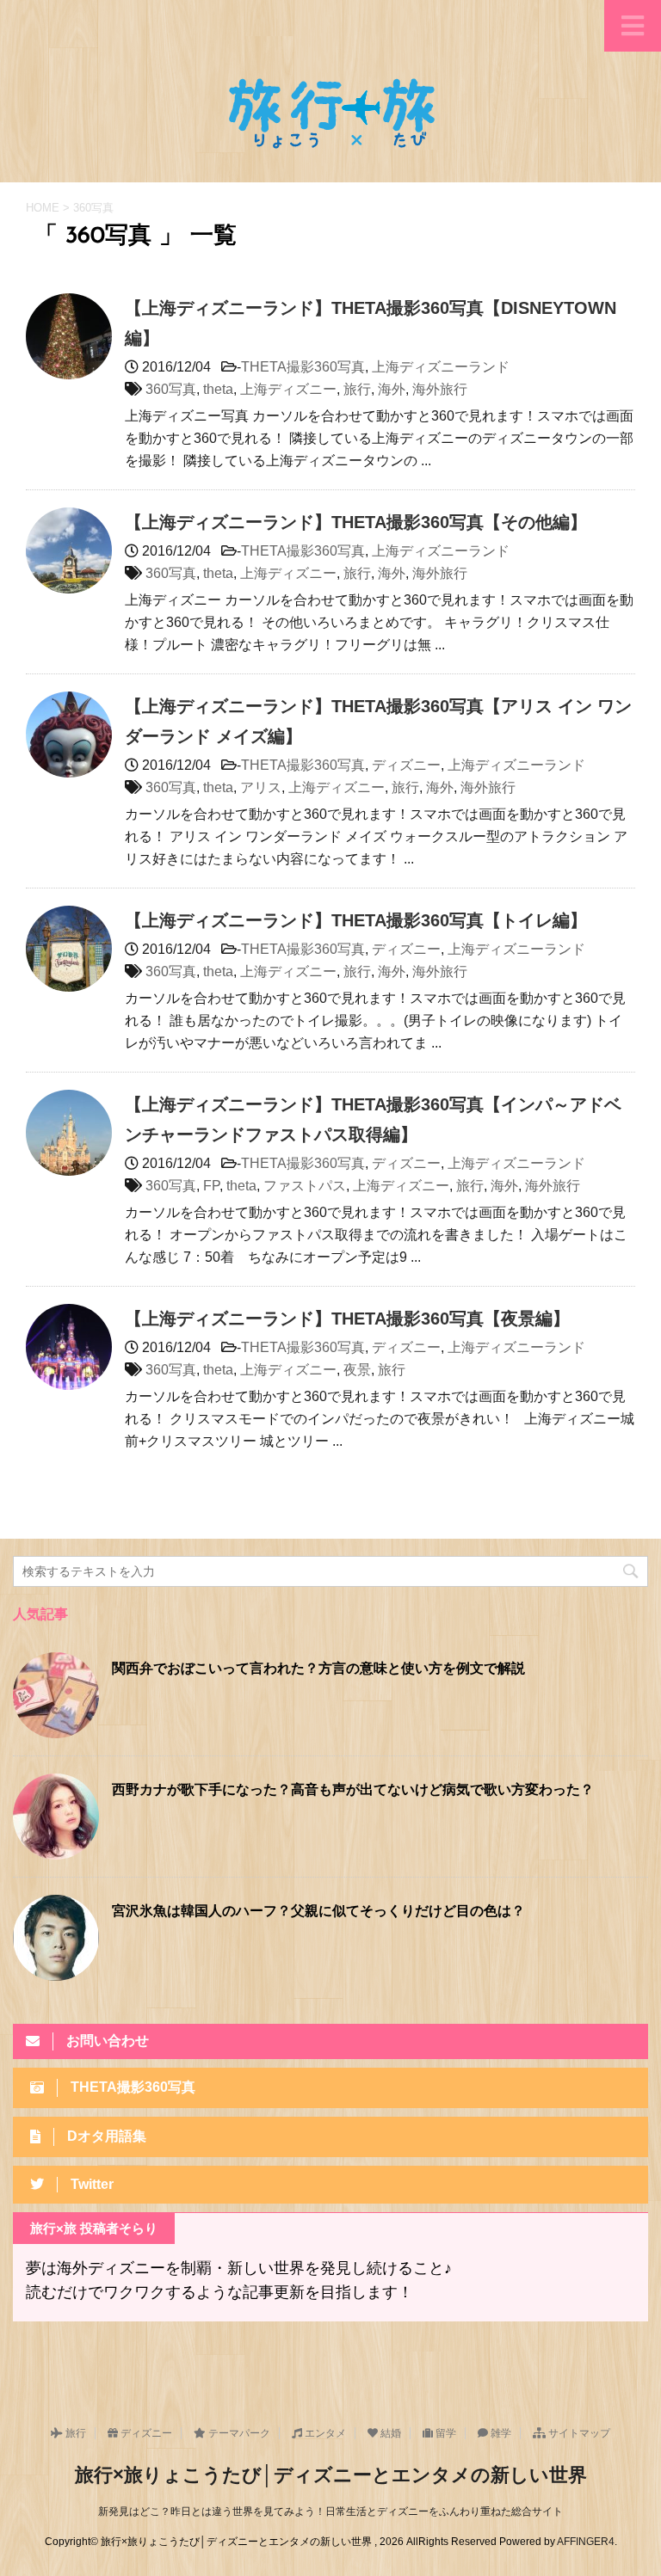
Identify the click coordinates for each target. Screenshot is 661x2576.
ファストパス (305, 1186)
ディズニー (406, 765)
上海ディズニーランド (441, 367)
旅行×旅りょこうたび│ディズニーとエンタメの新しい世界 (331, 2475)
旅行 (357, 389)
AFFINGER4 (586, 2542)
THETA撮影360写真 (303, 367)
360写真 (171, 389)
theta (218, 389)
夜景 (357, 1370)
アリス (261, 787)
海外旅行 (440, 389)
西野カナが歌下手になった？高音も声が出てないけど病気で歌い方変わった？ (353, 1791)
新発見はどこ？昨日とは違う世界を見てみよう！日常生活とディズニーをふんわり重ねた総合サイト (330, 2511)
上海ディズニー (288, 389)
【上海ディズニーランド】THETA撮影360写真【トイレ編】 (356, 920)
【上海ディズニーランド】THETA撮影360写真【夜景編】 (347, 1319)
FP (211, 1186)
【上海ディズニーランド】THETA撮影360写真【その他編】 (356, 522)
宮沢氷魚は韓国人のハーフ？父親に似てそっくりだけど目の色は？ (318, 1912)
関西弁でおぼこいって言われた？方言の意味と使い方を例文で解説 (318, 1669)
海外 (392, 389)
